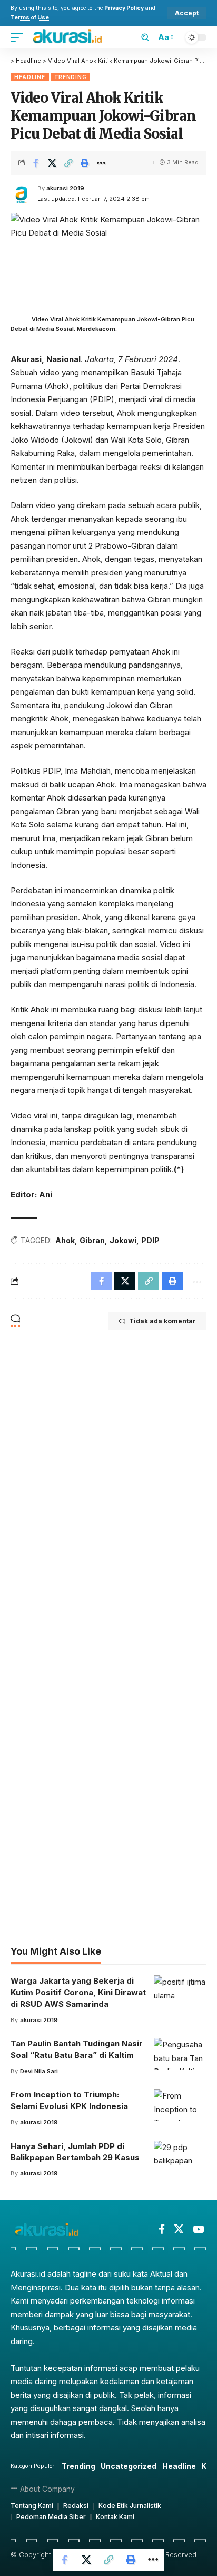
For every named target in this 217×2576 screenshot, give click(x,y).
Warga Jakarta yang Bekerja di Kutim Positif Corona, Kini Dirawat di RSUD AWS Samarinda (78, 1992)
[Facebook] (162, 2229)
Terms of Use (30, 18)
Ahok (65, 1240)
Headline (30, 77)
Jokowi (123, 1240)
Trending (71, 77)
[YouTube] (198, 2229)
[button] (187, 13)
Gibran (92, 1240)
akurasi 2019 (65, 188)
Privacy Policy (124, 8)
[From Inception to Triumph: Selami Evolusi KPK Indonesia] (180, 2105)
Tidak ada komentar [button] (162, 1321)
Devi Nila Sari (39, 2071)
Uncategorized (129, 2466)
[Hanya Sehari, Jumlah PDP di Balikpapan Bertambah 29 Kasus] (180, 2157)
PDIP (150, 1240)
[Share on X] (52, 163)
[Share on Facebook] (36, 163)
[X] (179, 2229)
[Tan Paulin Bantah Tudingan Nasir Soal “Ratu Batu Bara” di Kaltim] (180, 2054)
